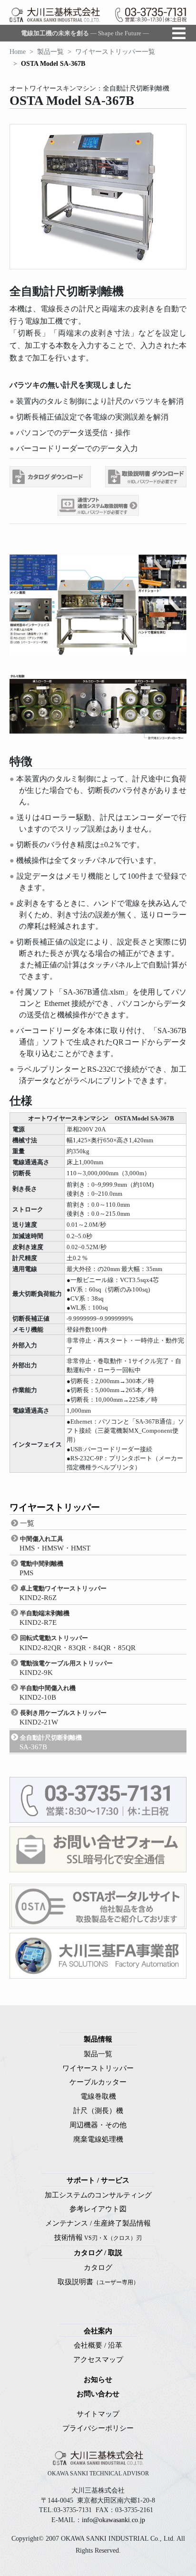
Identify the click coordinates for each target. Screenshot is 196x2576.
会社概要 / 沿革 (98, 2345)
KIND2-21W (63, 1718)
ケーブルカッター (98, 2082)
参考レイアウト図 (98, 2209)
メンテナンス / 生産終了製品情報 (98, 2223)
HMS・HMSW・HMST (55, 1544)
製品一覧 (50, 52)
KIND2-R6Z (63, 1593)
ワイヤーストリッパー (98, 2068)
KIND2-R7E (44, 1618)
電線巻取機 (98, 2096)
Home (18, 52)
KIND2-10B (48, 1693)
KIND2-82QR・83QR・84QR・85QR (78, 1643)
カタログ (98, 2267)
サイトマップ (98, 2414)
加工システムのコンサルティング (98, 2195)
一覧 (27, 1523)
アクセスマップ (98, 2359)
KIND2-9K (66, 1668)
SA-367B (51, 1742)
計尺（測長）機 (98, 2110)
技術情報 (98, 2237)
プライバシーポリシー (98, 2428)
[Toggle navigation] (179, 33)
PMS (41, 1568)
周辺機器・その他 (98, 2125)
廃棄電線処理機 (98, 2139)
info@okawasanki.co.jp (113, 2520)
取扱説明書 (98, 2282)
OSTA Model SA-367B (53, 64)
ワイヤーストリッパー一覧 (115, 52)
